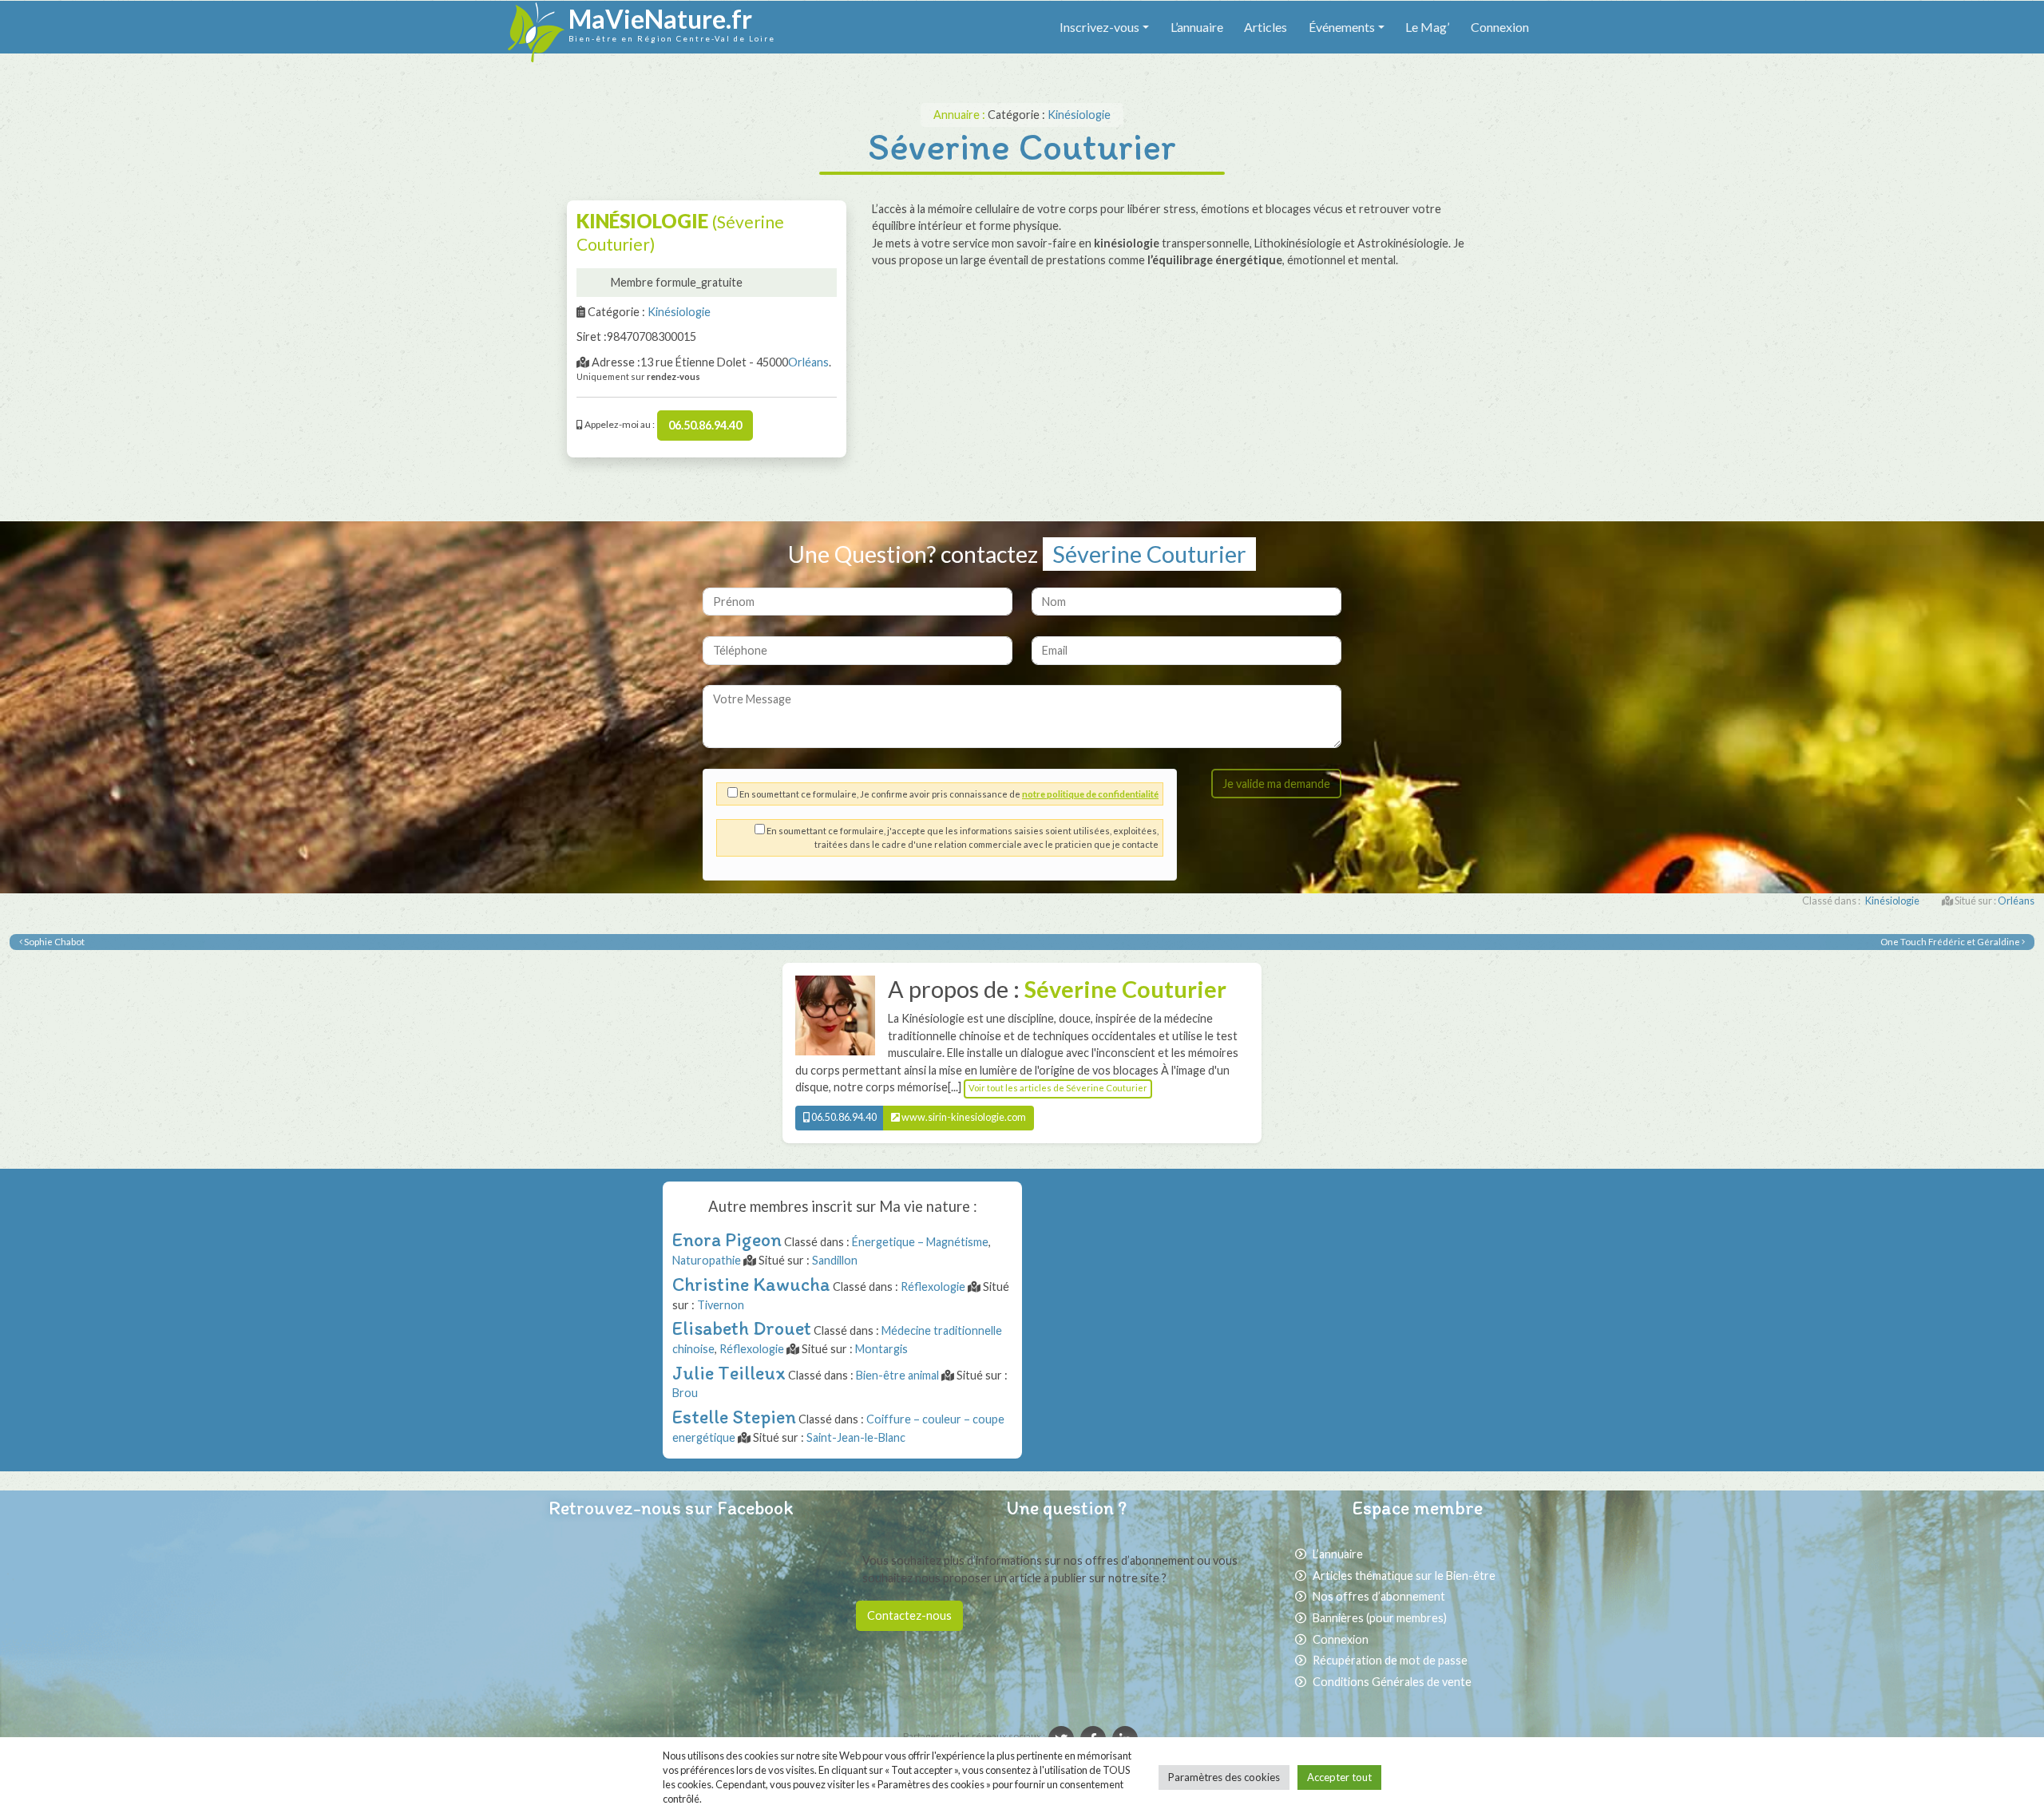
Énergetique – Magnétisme (920, 1242)
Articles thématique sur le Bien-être (1404, 1576)
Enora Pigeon (727, 1239)
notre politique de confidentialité (1090, 794)
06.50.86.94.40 (705, 425)
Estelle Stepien (734, 1417)
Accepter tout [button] (1339, 1777)
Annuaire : (961, 115)
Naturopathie (707, 1260)
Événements (1342, 27)
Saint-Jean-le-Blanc (856, 1437)
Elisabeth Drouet (742, 1328)
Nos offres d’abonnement (1379, 1596)
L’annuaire (1197, 27)
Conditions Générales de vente (1392, 1682)
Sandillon (835, 1260)
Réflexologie (933, 1287)
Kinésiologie (1079, 115)
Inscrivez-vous (1099, 27)
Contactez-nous (909, 1615)
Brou (685, 1393)
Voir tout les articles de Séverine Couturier (1058, 1088)
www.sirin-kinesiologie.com (963, 1117)
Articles (1266, 27)
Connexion (1500, 27)
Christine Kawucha (751, 1284)
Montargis (881, 1349)
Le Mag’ (1427, 27)
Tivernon (721, 1305)
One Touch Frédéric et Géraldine (1951, 942)
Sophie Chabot (53, 942)
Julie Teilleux (729, 1373)
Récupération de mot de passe (1390, 1660)
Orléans (808, 362)
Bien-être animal (897, 1375)
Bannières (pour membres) (1380, 1618)
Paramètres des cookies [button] (1224, 1777)
